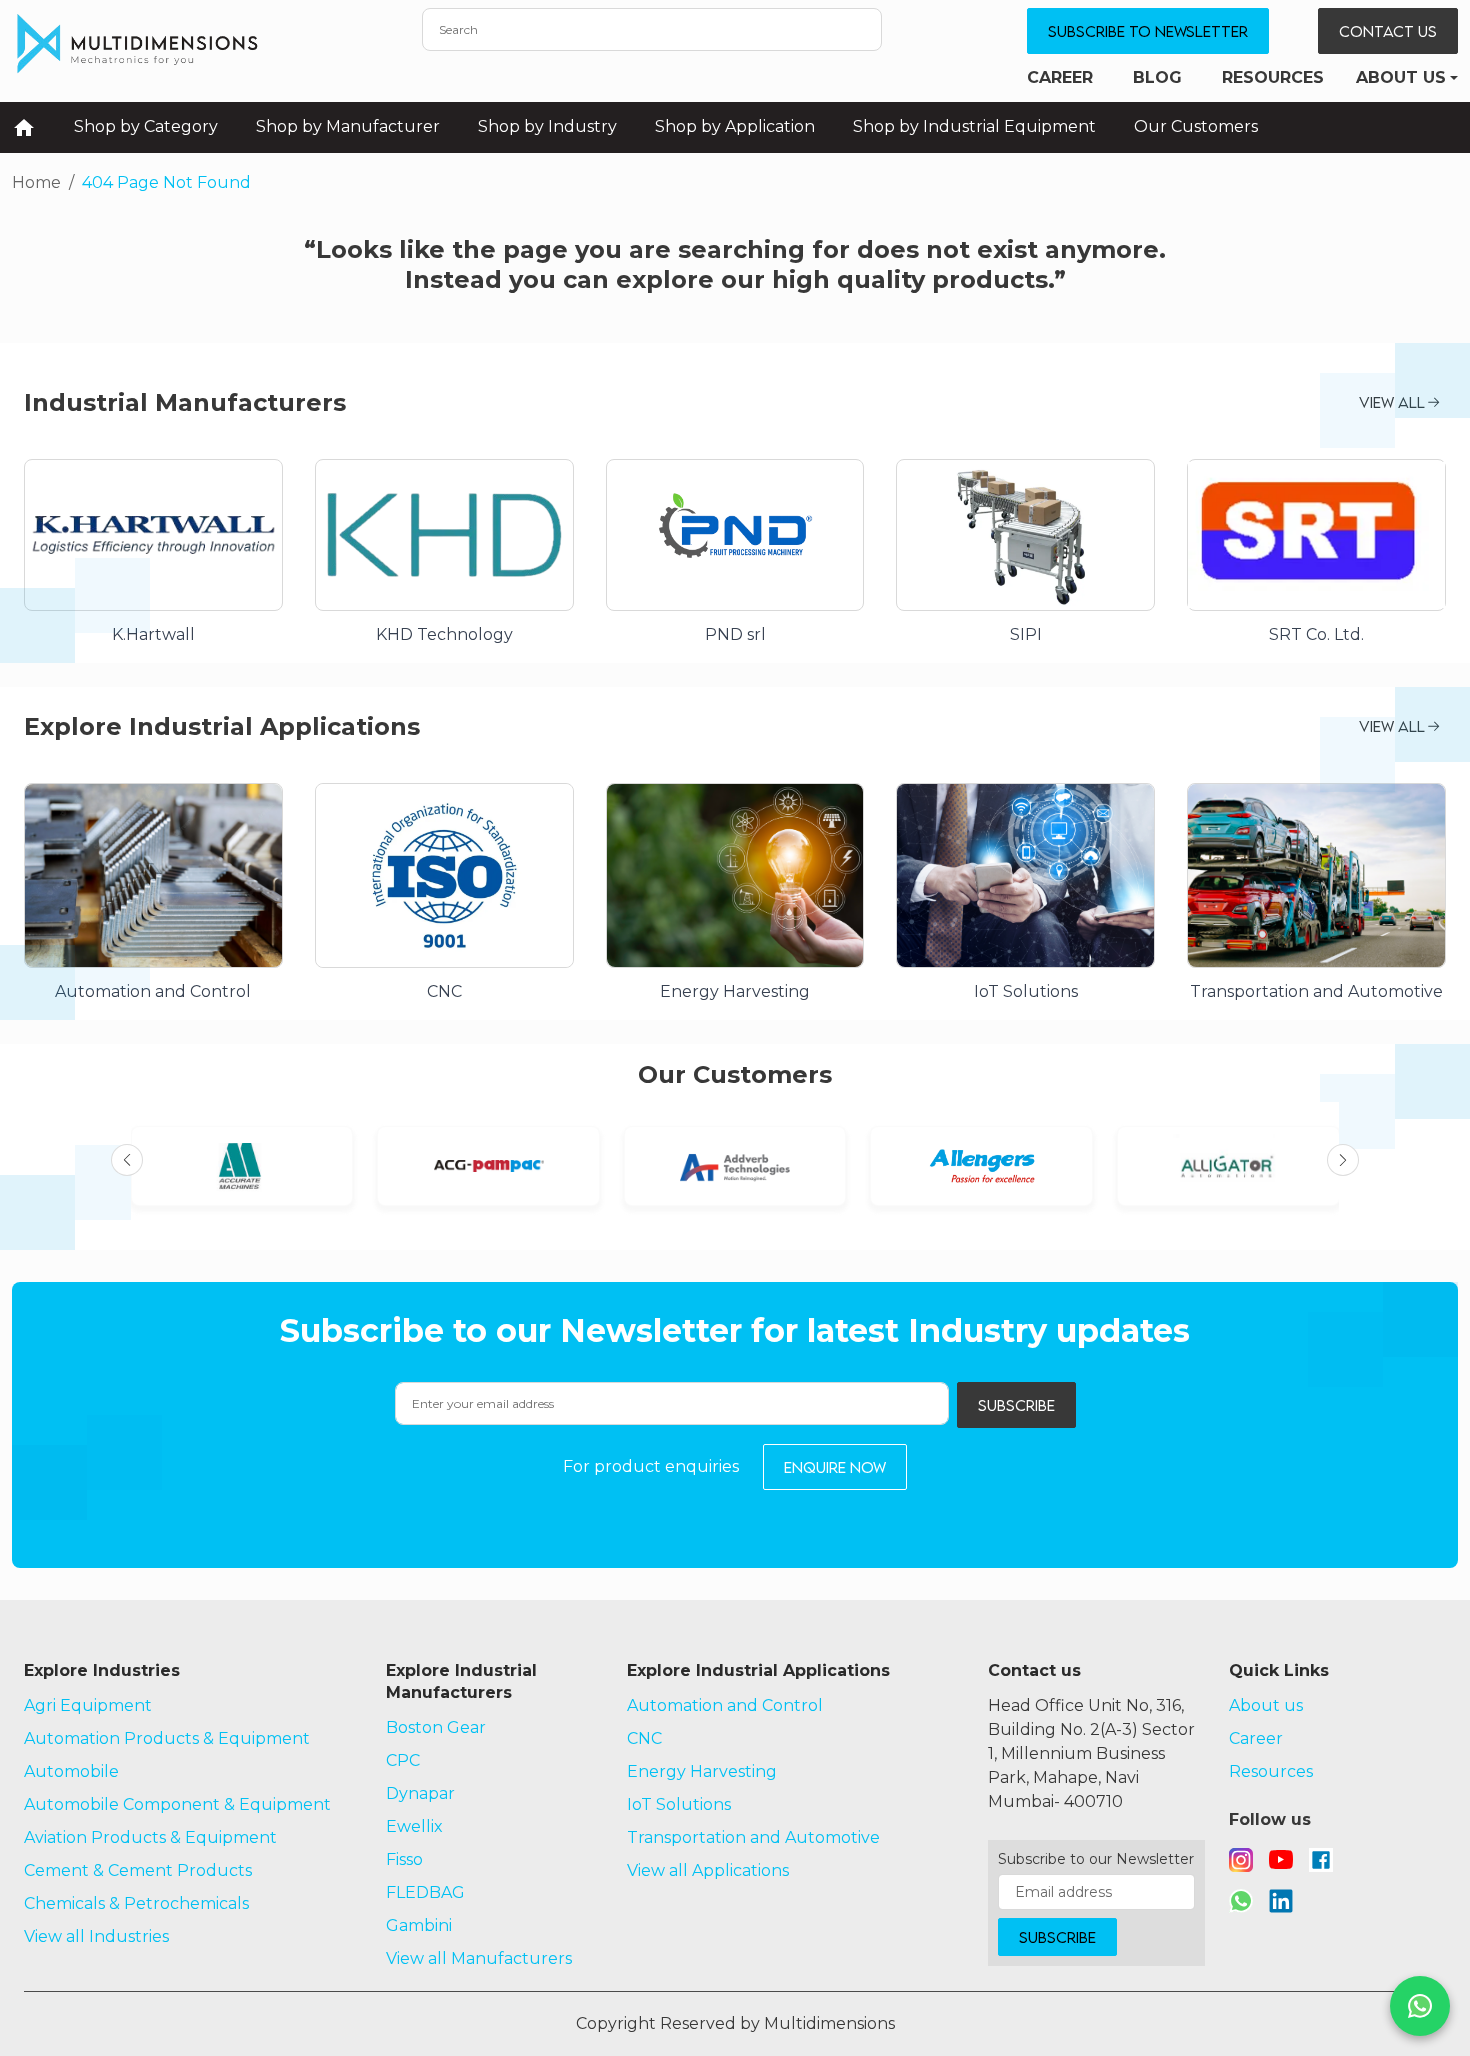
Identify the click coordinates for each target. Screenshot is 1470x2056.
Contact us (1388, 31)
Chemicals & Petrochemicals (136, 1903)
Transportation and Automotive (753, 1837)
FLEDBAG (425, 1892)
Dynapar (420, 1793)
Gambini (419, 1925)
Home (36, 182)
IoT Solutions (679, 1804)
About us (1401, 77)
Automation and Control (725, 1705)
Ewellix (414, 1826)
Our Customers (1196, 126)
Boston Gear (436, 1727)
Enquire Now (835, 1467)
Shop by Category (146, 126)
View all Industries (96, 1936)
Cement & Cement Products (138, 1870)
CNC (644, 1738)
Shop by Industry (547, 126)
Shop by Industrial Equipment (974, 126)
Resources (1273, 77)
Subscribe (1016, 1405)
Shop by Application (735, 126)
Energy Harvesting (702, 1771)
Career (1060, 77)
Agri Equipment (88, 1705)
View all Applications (708, 1870)
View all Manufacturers (479, 1958)
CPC (403, 1760)
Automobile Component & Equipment (177, 1804)
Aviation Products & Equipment (150, 1837)
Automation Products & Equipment (167, 1738)
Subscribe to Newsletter (1148, 31)
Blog (1157, 77)
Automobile (71, 1771)
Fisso (404, 1859)
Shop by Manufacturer (348, 126)
